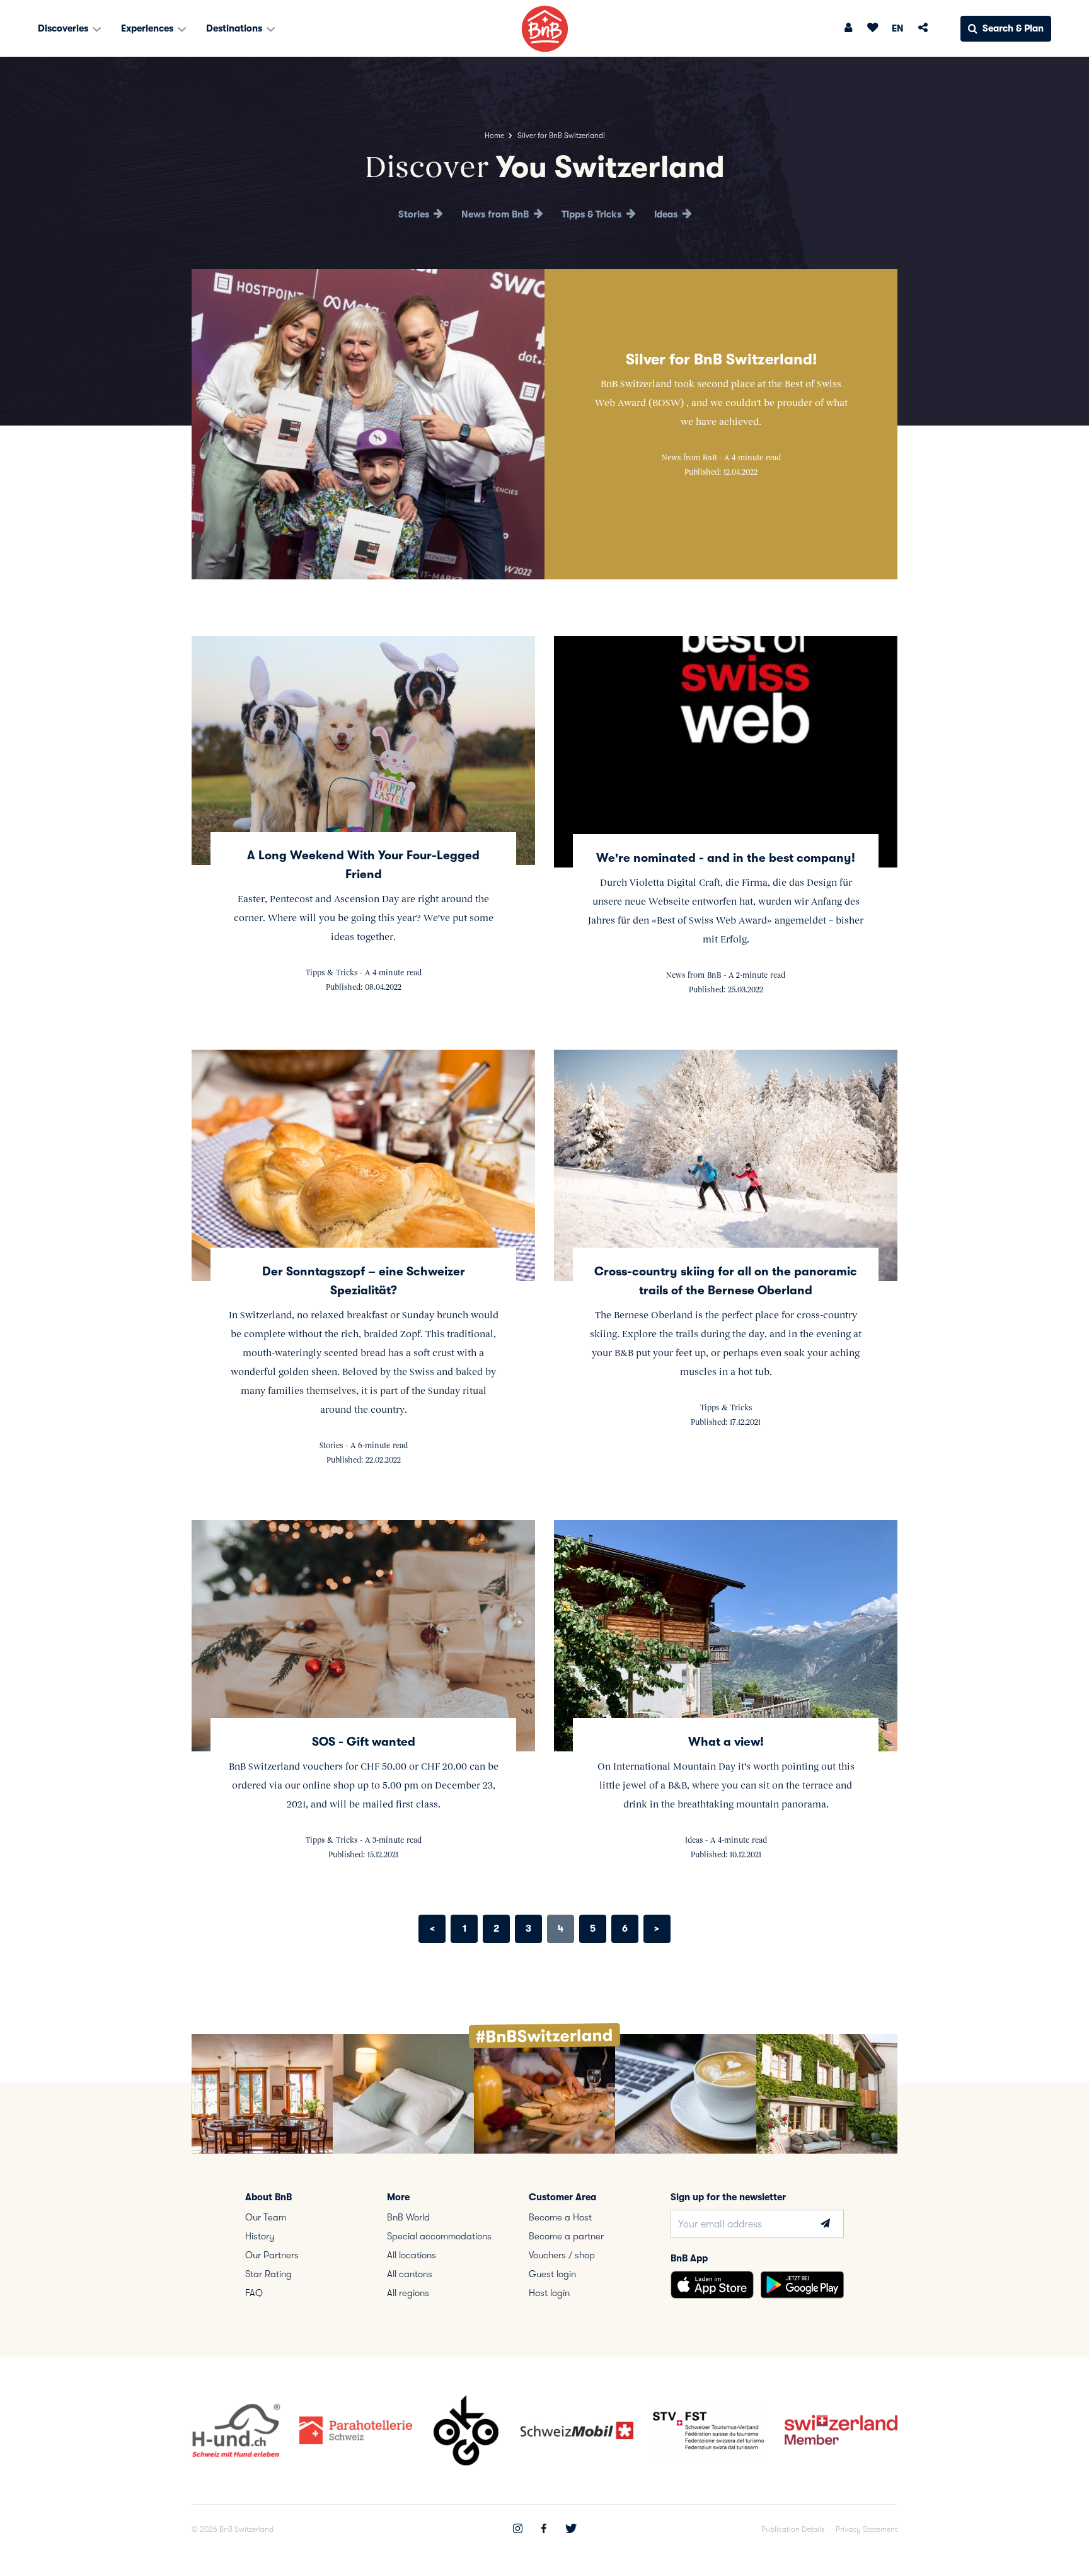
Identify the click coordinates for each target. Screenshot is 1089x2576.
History (260, 2236)
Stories (415, 214)
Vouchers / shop (562, 2255)
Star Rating (268, 2274)
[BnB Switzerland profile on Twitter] (571, 2530)
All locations (412, 2255)
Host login (549, 2293)
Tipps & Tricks (593, 214)
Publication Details (793, 2529)
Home (494, 136)
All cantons (410, 2274)
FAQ (254, 2293)
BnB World (408, 2217)
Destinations (235, 28)
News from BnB (496, 214)
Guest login (552, 2274)
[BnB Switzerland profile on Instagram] (518, 2530)
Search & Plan (1013, 28)
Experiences (148, 28)
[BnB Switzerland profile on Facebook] (544, 2530)
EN (898, 28)
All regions (408, 2293)
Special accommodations (439, 2236)
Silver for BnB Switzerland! (721, 359)
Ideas (667, 214)
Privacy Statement (867, 2529)
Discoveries (64, 28)
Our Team (266, 2217)
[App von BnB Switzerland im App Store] (712, 2285)
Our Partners (272, 2255)
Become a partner (566, 2236)
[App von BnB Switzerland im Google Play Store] (802, 2285)
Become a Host (560, 2217)
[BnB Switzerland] (545, 29)
